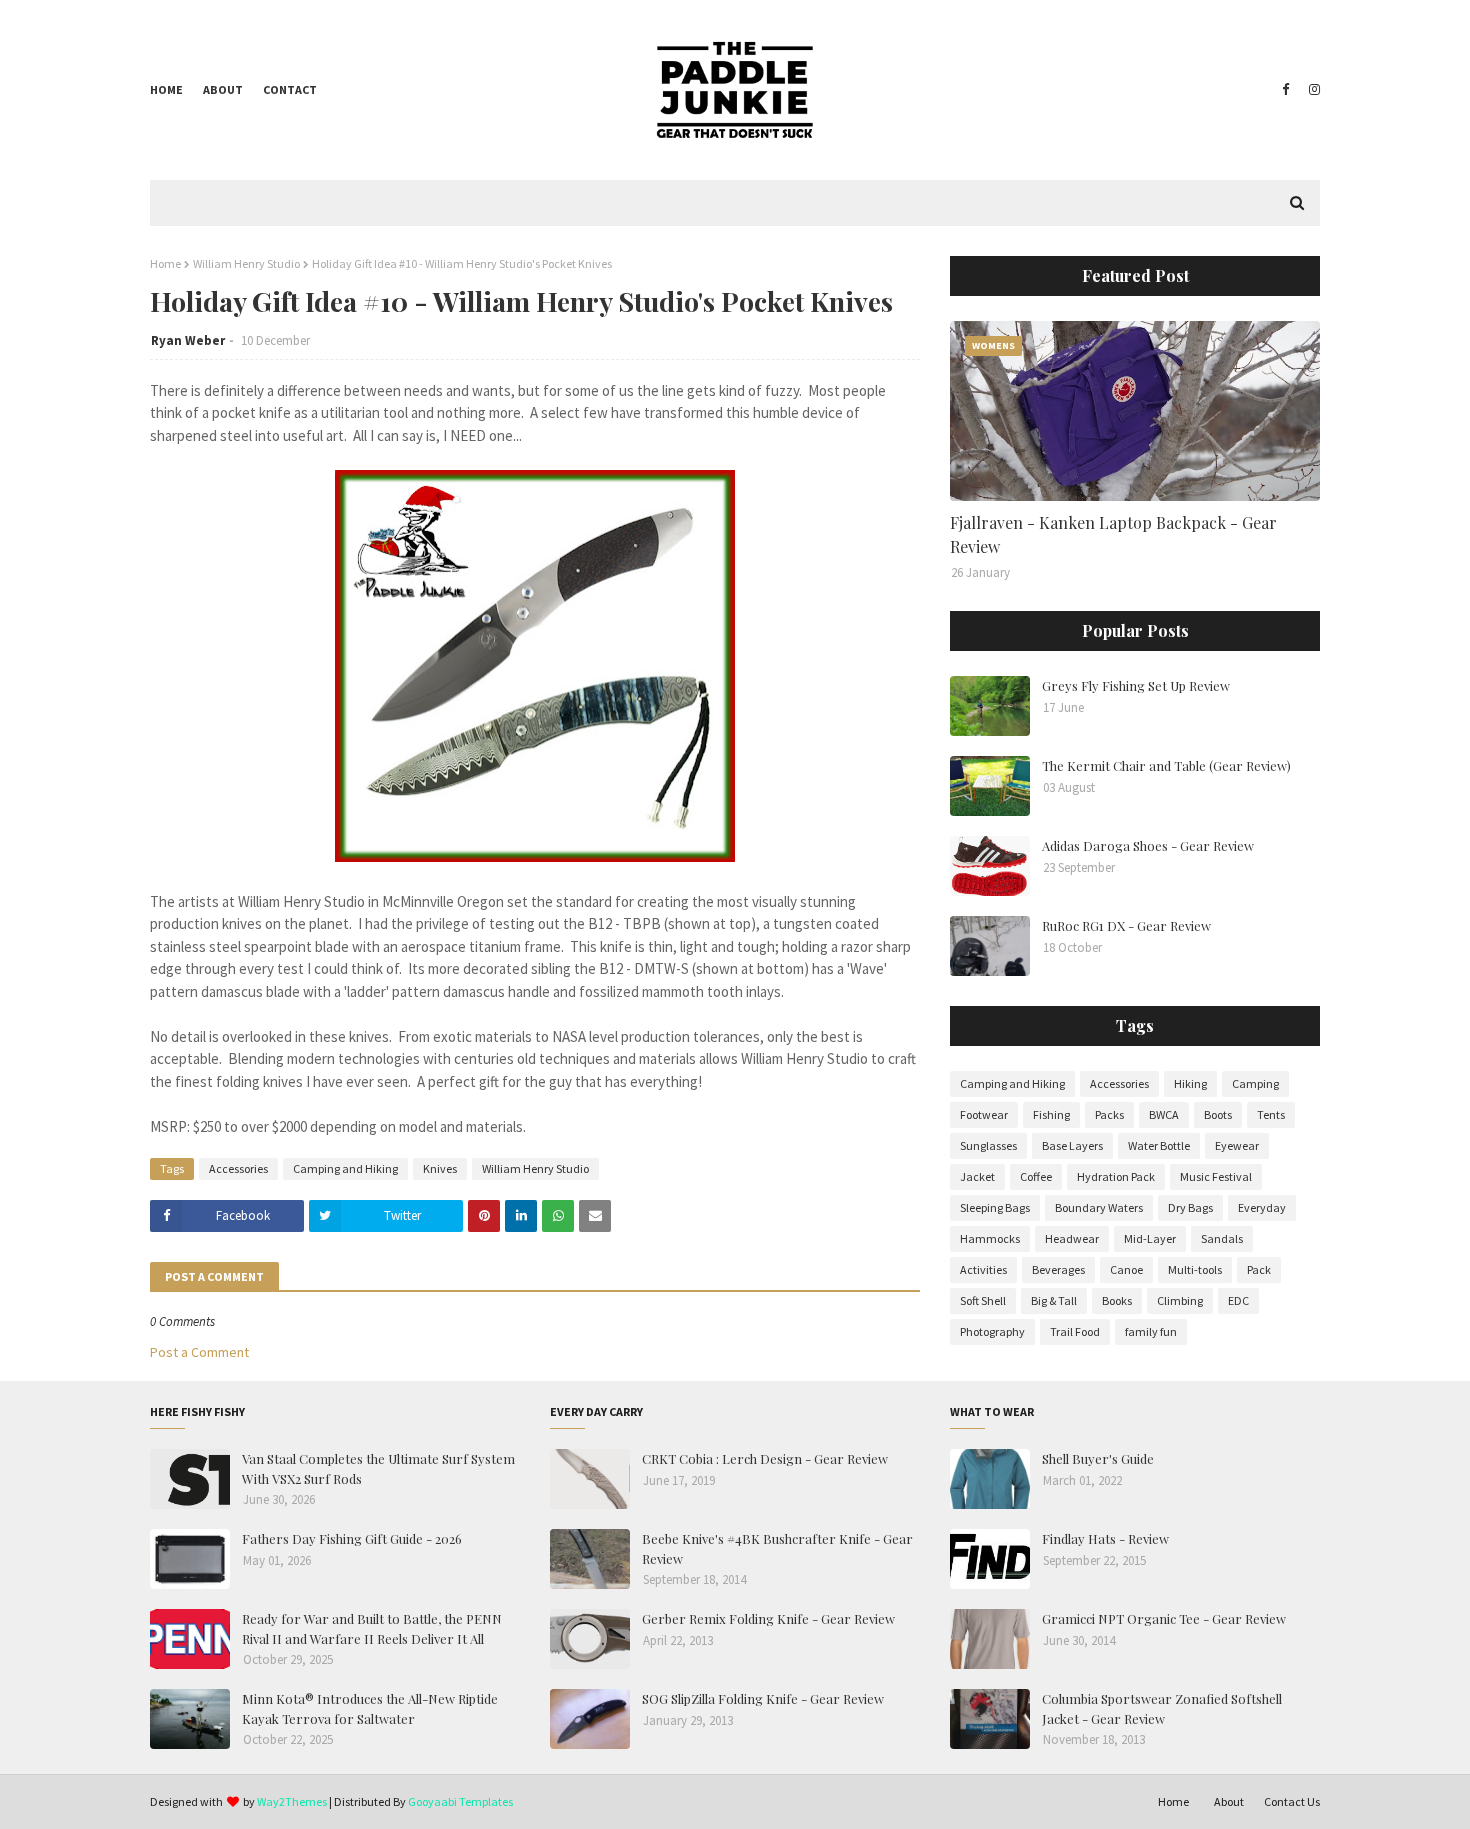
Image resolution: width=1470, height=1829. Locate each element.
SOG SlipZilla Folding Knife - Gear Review (763, 1698)
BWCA (1164, 1114)
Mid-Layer (1150, 1238)
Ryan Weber (188, 340)
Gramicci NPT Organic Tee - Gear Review (1164, 1618)
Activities (983, 1269)
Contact (290, 89)
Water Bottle (1159, 1145)
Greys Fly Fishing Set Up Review (1136, 685)
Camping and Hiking (345, 1168)
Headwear (1072, 1238)
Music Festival (1216, 1176)
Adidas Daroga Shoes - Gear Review (1148, 845)
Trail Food (1075, 1331)
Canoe (1126, 1269)
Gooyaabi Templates (460, 1801)
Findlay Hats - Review (1105, 1538)
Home (166, 89)
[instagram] (1312, 90)
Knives (440, 1168)
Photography (992, 1331)
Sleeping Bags (995, 1207)
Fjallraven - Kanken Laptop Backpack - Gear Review (1113, 534)
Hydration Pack (1116, 1176)
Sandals (1222, 1238)
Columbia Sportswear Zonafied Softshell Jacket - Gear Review (1162, 1708)
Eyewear (1237, 1145)
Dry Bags (1190, 1207)
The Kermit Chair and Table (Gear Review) (1166, 765)
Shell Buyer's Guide (1098, 1458)
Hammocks (990, 1238)
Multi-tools (1195, 1269)
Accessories (238, 1168)
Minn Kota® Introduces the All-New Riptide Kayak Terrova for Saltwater (370, 1708)
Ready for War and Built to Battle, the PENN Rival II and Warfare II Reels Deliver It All (372, 1628)
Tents (1271, 1114)
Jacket (977, 1176)
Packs (1109, 1114)
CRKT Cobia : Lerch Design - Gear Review (765, 1458)
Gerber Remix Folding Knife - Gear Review (768, 1618)
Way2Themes (292, 1801)
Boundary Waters (1099, 1207)
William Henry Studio (246, 263)
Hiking (1190, 1083)
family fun (1151, 1331)
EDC (1238, 1300)
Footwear (984, 1114)
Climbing (1180, 1300)
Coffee (1036, 1176)
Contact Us (1292, 1801)
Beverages (1058, 1269)
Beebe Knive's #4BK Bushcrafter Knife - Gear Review (777, 1548)
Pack (1259, 1269)
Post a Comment (199, 1352)
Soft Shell (983, 1300)
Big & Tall (1054, 1300)
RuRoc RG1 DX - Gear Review (1126, 925)
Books (1117, 1300)
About (223, 89)
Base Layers (1072, 1145)
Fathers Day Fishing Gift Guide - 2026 (352, 1538)
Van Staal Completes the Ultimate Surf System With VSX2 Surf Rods (378, 1468)
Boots (1218, 1114)
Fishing (1051, 1114)
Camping (1255, 1083)
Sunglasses (988, 1145)
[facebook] (1285, 90)
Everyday (1262, 1207)
